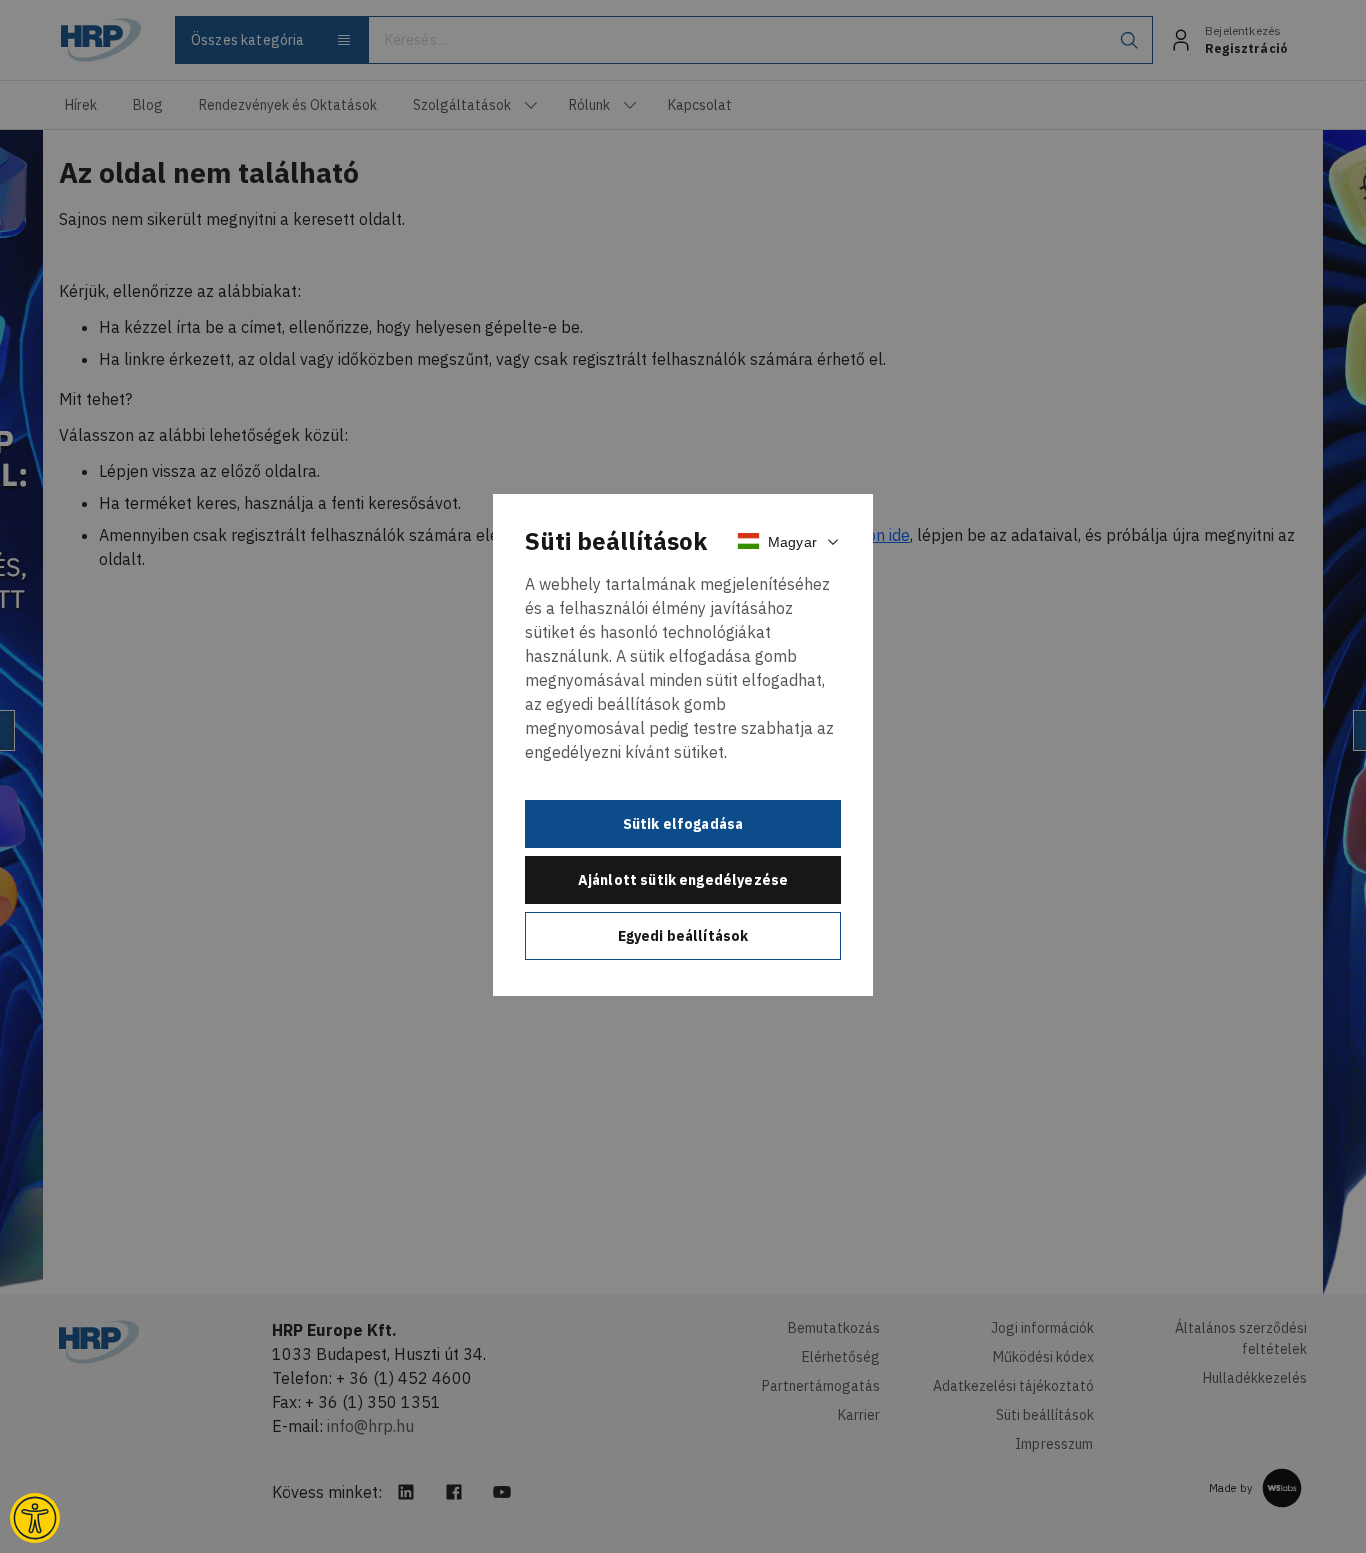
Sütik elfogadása (683, 824)
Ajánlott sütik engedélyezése (683, 880)
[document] (683, 745)
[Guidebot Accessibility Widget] (35, 1518)
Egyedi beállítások (683, 936)
